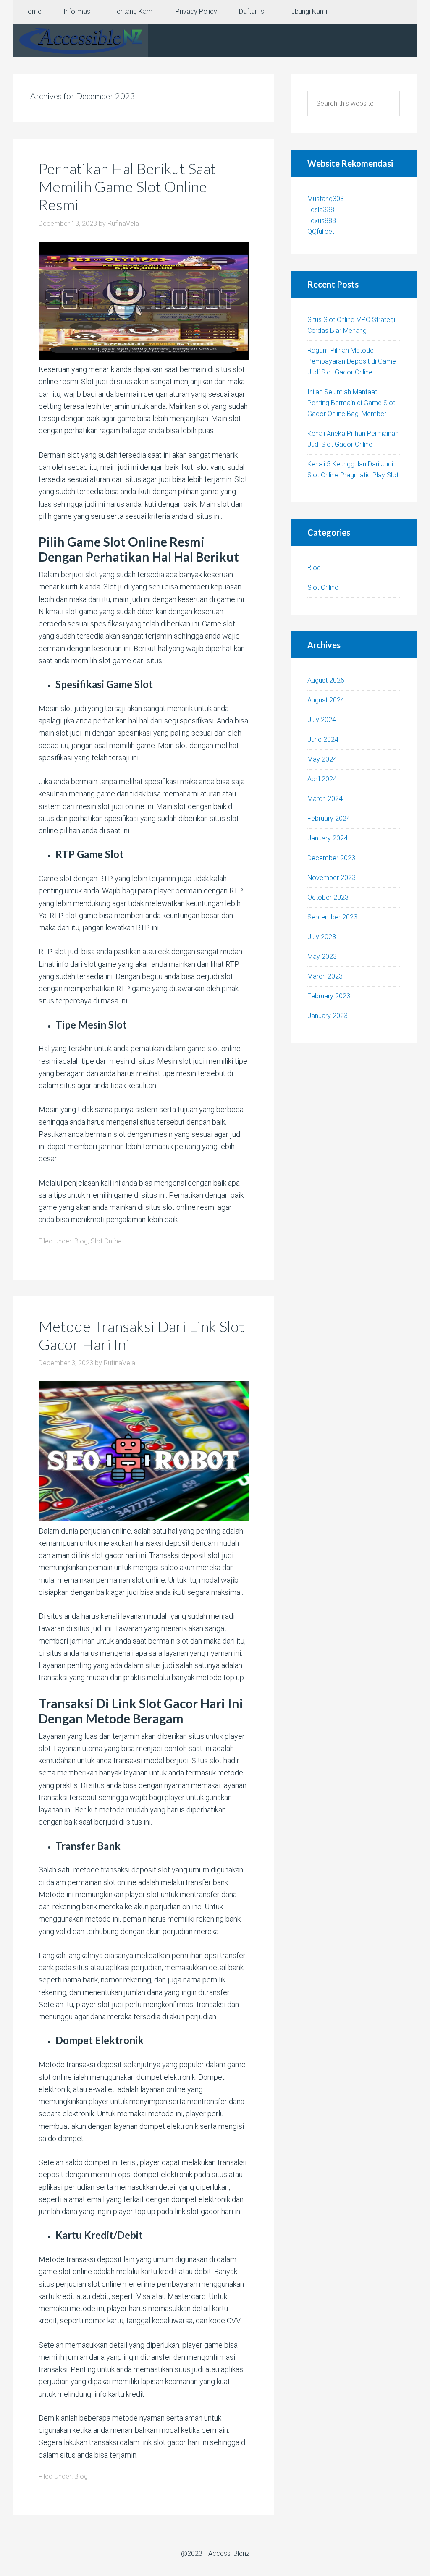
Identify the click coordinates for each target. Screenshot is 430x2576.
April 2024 (322, 779)
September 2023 (332, 917)
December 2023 (331, 858)
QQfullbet (321, 232)
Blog (81, 1241)
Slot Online (106, 1241)
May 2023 (322, 957)
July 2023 (322, 937)
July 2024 (322, 720)
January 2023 (328, 1016)
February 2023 (329, 996)
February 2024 (329, 818)
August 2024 (326, 700)
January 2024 (328, 838)
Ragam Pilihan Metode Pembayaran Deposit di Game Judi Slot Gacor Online (352, 361)
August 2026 (326, 680)
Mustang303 (326, 199)
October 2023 (328, 897)
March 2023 (325, 976)
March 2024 (325, 799)
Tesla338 (321, 210)
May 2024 (322, 759)
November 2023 (332, 878)
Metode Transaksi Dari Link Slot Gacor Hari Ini (142, 1335)
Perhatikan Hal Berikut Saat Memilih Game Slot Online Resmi (127, 186)
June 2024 (323, 740)
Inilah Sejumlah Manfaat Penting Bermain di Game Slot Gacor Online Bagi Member (351, 403)
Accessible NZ (81, 40)
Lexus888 (322, 221)
